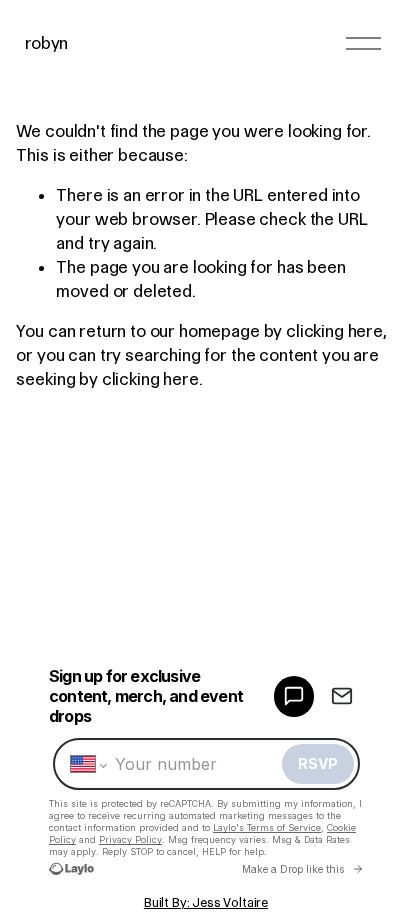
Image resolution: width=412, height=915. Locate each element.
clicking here (334, 331)
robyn (46, 43)
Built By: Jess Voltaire (206, 902)
